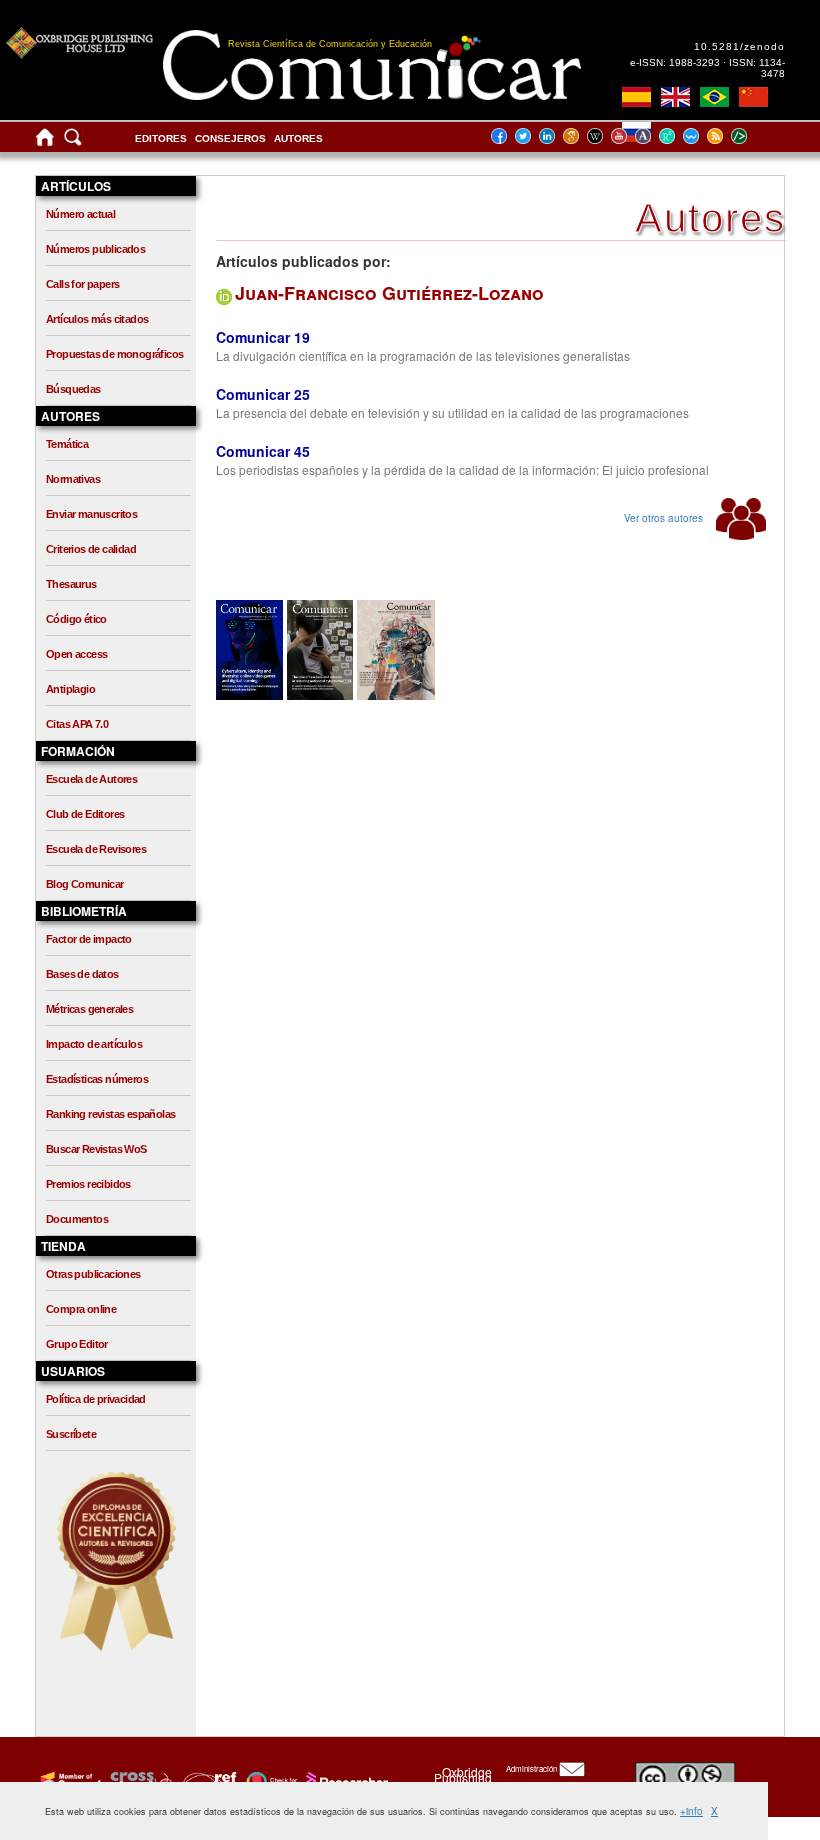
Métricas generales (89, 1009)
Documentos (77, 1219)
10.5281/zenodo (739, 46)
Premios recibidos (88, 1184)
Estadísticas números (97, 1079)
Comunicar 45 (263, 451)
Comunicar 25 (263, 394)
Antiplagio (70, 689)
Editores (161, 138)
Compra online (81, 1309)
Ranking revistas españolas (110, 1114)
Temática (67, 444)
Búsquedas (73, 389)
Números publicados (95, 249)
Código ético (76, 619)
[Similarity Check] (138, 1781)
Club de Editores (85, 814)
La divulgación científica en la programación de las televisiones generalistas (423, 355)
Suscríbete (71, 1434)
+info (691, 1811)
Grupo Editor (77, 1344)
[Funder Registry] (207, 1781)
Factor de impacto (89, 939)
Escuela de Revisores (96, 849)
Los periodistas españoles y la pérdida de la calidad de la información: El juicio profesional (462, 469)
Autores (298, 138)
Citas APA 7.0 (77, 724)
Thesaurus (71, 584)
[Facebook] (505, 135)
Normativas (73, 479)
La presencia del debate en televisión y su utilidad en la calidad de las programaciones (452, 412)
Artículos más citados (97, 319)
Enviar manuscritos (91, 514)
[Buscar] (73, 141)
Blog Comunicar (85, 884)
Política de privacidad (96, 1399)
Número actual (80, 214)
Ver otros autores (665, 518)
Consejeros (230, 138)
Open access (76, 654)
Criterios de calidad (91, 549)
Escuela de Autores (91, 779)
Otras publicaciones (93, 1274)
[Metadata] (755, 135)
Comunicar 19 (263, 337)
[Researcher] (345, 1781)
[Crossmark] (269, 1781)
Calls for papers (82, 284)
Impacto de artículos (94, 1044)
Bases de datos (82, 974)
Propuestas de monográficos (114, 354)
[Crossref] (68, 1781)
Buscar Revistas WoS (96, 1149)
